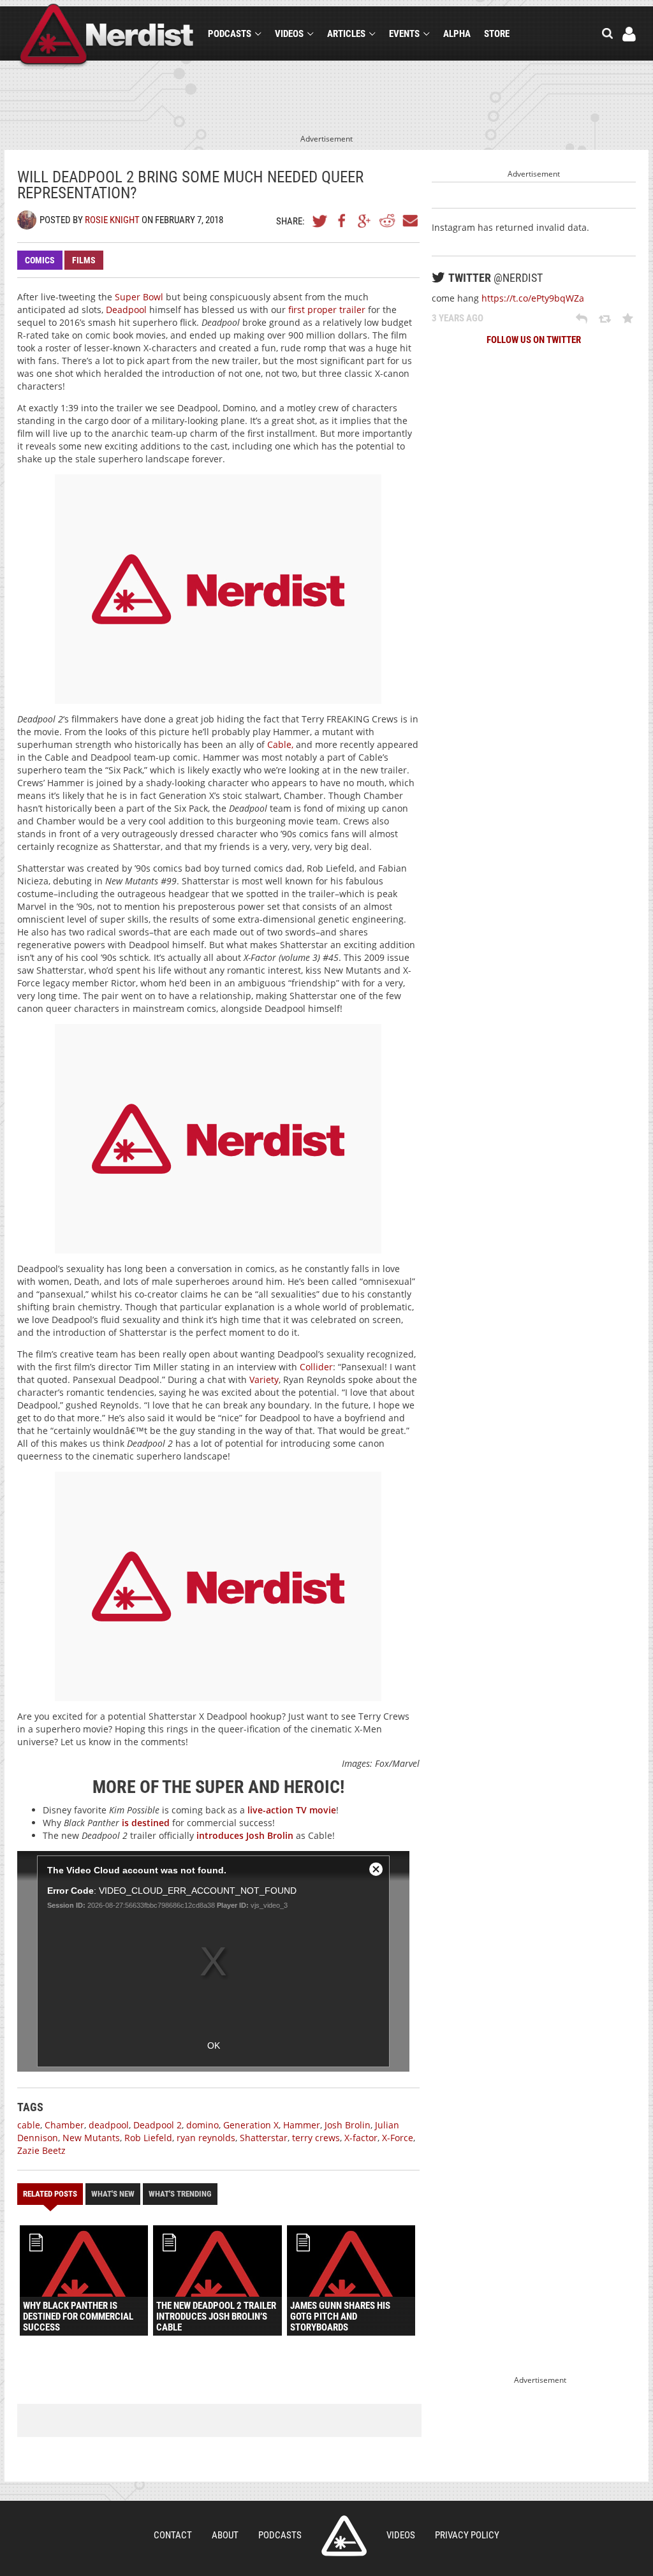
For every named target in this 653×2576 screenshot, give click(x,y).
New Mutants (91, 2138)
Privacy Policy (467, 2535)
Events (404, 34)
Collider (316, 1367)
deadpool (109, 2125)
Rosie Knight (112, 220)
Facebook (342, 221)
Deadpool (126, 310)
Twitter (320, 221)
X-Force (398, 2138)
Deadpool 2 (158, 2125)
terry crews (316, 2138)
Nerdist (107, 36)
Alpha (457, 34)
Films (84, 260)
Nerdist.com (344, 2536)
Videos (289, 34)
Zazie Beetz (41, 2150)
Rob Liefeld (148, 2138)
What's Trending (180, 2194)
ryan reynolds (206, 2138)
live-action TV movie (292, 1810)
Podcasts (230, 34)
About (225, 2535)
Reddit (387, 221)
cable (29, 2125)
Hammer (302, 2125)
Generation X (251, 2125)
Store (497, 34)
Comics (40, 260)
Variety (263, 1379)
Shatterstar (264, 2138)
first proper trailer (327, 310)
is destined (146, 1823)
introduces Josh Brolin (245, 1835)
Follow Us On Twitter (534, 340)
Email (409, 221)
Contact (173, 2535)
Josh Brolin (348, 2125)
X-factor (361, 2138)
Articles (346, 34)
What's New (113, 2194)
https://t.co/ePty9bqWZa (533, 298)
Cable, (280, 744)
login (629, 34)
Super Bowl (139, 297)
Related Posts (50, 2194)
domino (202, 2125)
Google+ (365, 221)
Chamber (64, 2125)
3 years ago (458, 318)
